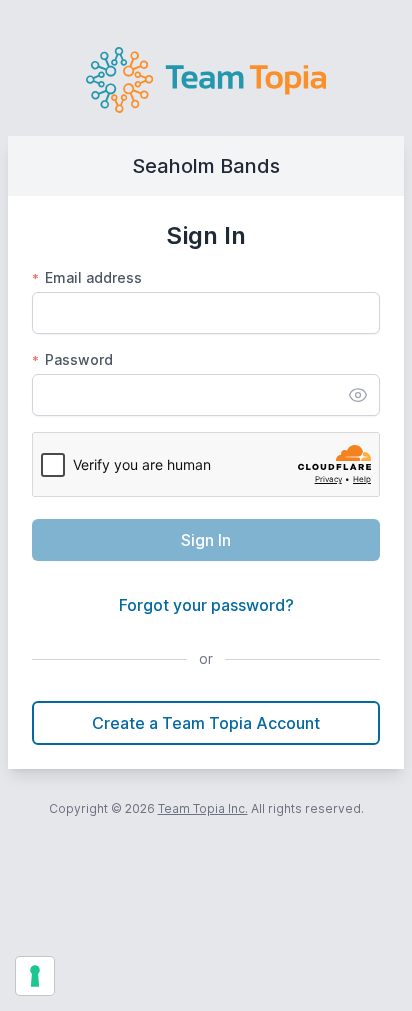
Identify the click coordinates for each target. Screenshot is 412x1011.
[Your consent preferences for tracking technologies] (35, 976)
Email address (87, 277)
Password (72, 359)
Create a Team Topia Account (206, 723)
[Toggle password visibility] (358, 395)
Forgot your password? (206, 605)
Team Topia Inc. (203, 808)
